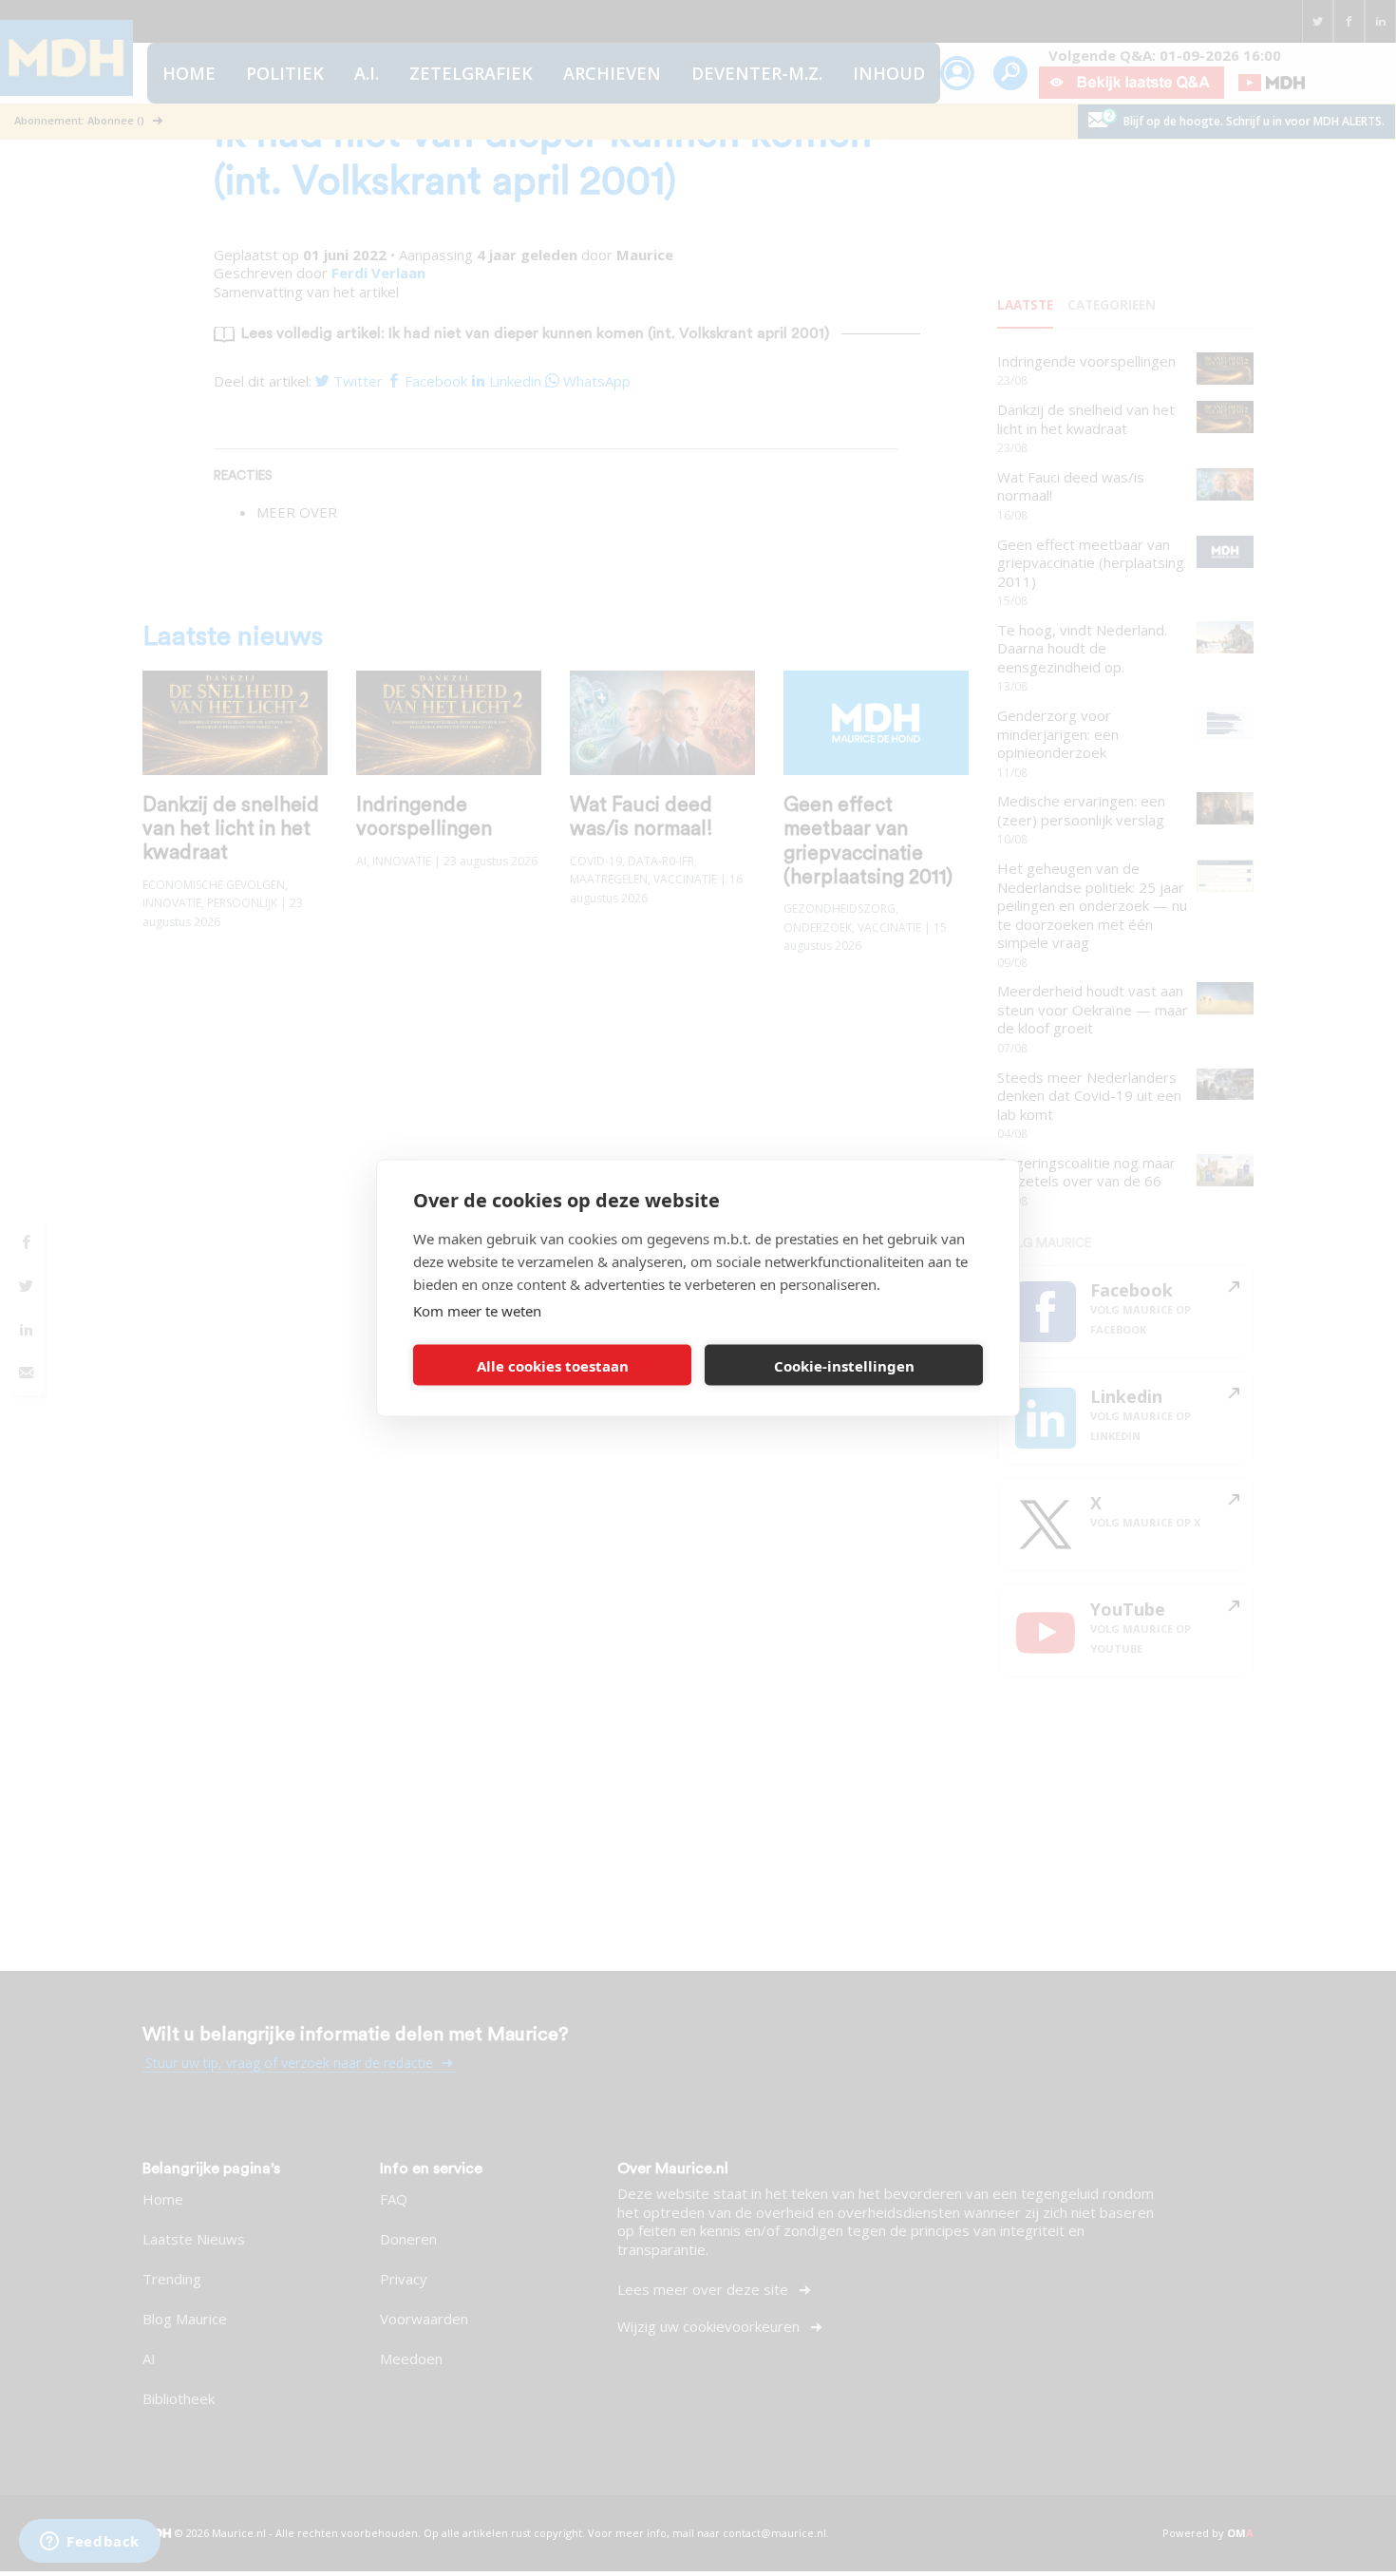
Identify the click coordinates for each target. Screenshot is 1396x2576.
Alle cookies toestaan (553, 1365)
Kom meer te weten (477, 1311)
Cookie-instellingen (844, 1365)
